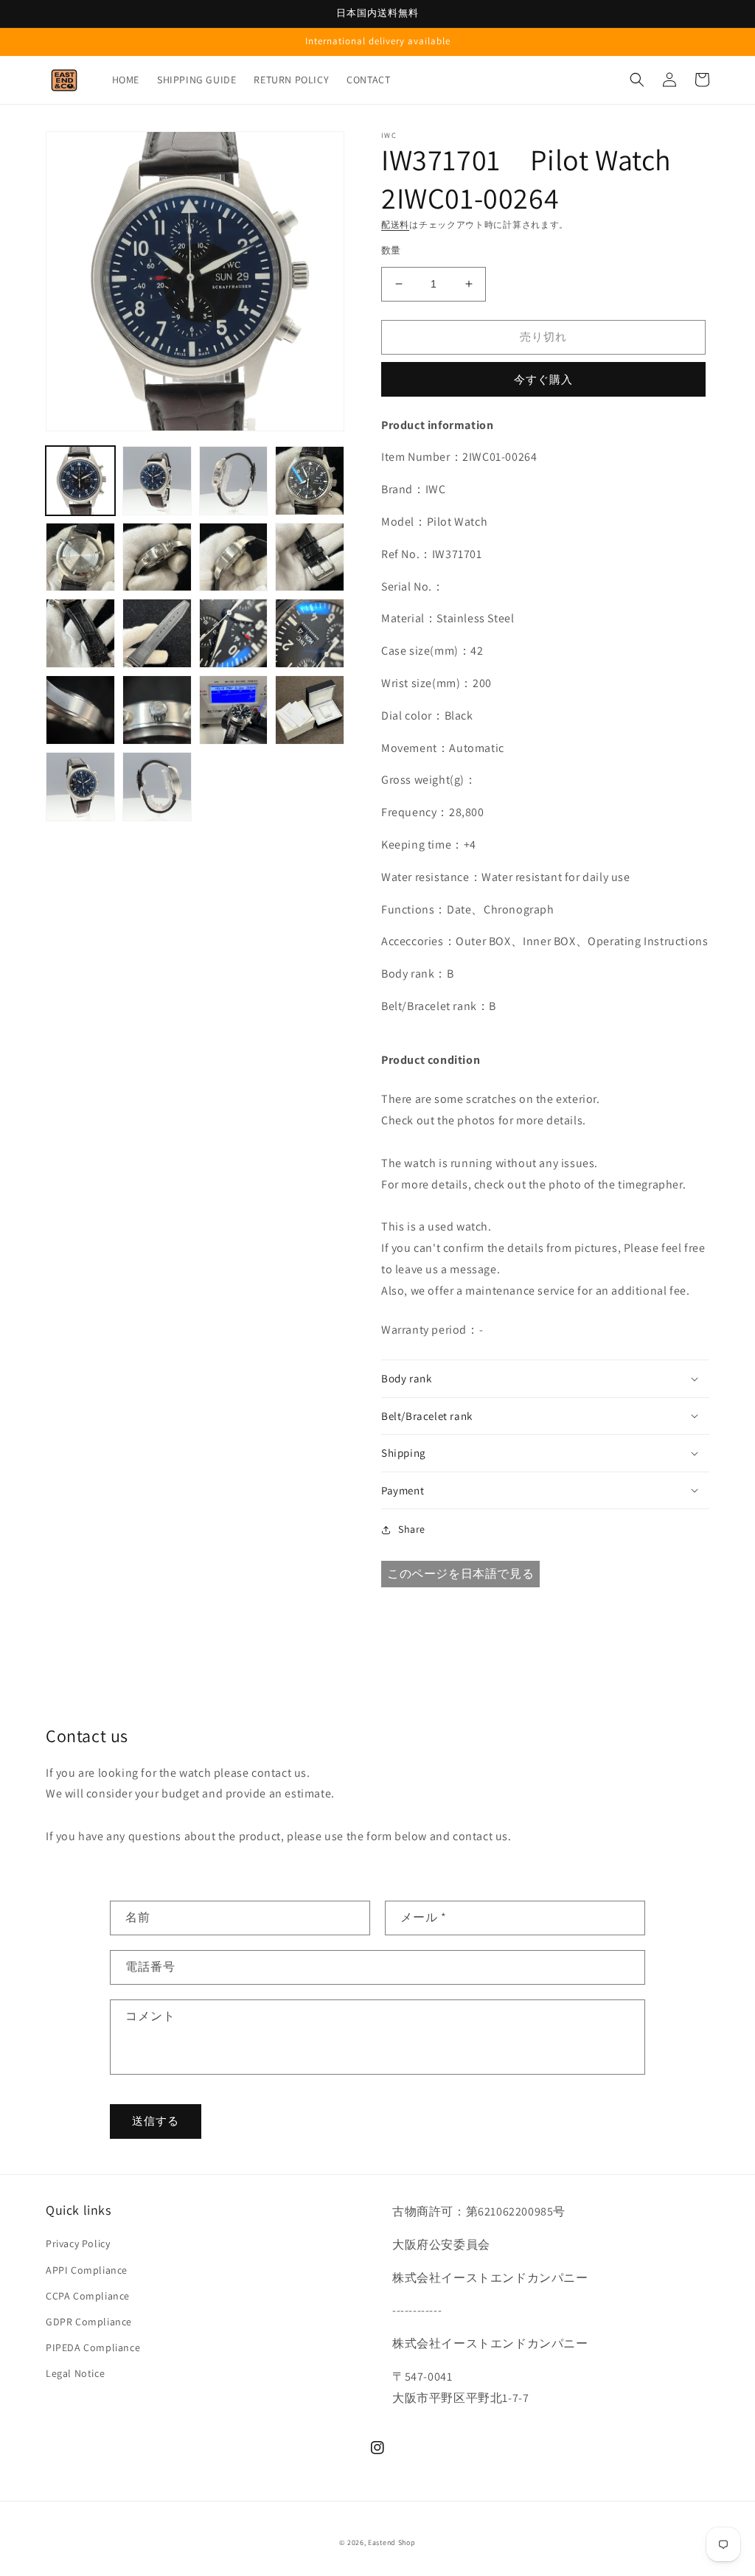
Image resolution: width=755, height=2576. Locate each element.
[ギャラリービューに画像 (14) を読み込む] (157, 710)
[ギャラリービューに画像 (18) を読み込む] (157, 787)
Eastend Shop (392, 2542)
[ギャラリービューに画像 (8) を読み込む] (310, 557)
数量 (391, 250)
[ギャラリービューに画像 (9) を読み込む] (80, 633)
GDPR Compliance (89, 2322)
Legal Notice (75, 2373)
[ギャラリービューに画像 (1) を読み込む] (80, 481)
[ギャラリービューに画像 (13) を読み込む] (80, 710)
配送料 (395, 224)
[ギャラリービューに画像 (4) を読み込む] (310, 481)
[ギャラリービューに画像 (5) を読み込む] (80, 557)
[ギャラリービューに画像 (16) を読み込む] (310, 710)
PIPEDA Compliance (93, 2347)
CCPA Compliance (88, 2296)
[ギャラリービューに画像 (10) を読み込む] (157, 633)
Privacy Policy (78, 2243)
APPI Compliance (87, 2270)
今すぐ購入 (543, 379)
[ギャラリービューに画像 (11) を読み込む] (234, 633)
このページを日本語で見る (460, 1574)
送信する (156, 2121)
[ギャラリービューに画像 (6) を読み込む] (157, 557)
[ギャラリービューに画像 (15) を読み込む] (234, 710)
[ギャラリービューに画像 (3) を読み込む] (234, 481)
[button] (637, 80)
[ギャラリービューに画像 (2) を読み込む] (157, 481)
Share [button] (412, 1529)
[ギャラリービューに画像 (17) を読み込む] (80, 787)
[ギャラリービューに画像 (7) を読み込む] (234, 557)
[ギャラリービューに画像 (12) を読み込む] (310, 633)
